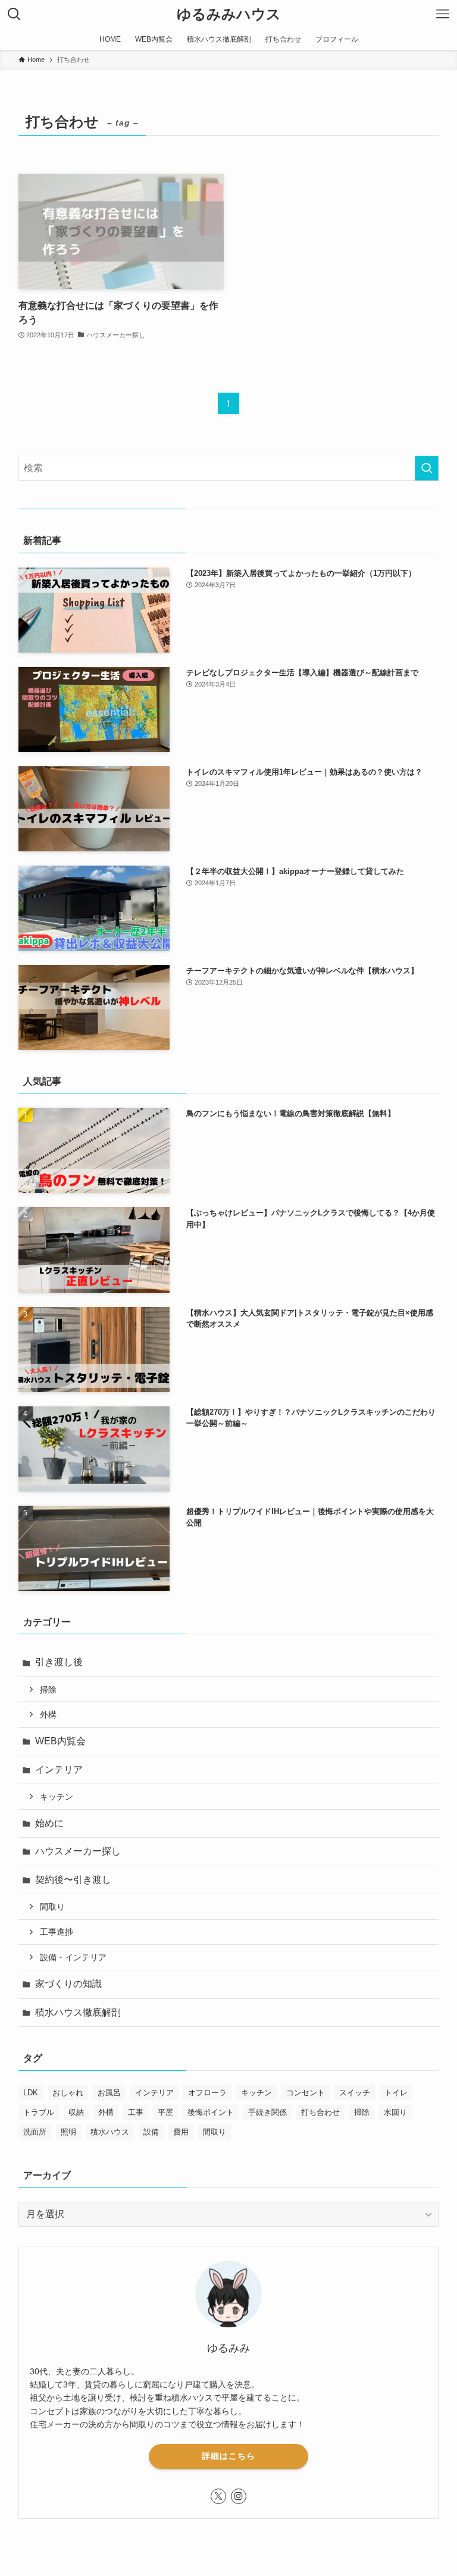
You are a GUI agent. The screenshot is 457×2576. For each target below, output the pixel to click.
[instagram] (239, 2496)
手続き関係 (267, 2112)
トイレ (396, 2093)
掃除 (48, 1690)
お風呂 (109, 2093)
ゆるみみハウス (229, 14)
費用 (181, 2132)
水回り (395, 2112)
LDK (31, 2093)
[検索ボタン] (14, 14)
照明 (68, 2132)
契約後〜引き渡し (73, 1880)
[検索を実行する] (427, 468)
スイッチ (355, 2093)
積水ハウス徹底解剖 (78, 2012)
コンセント (306, 2093)
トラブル (39, 2112)
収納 (76, 2112)
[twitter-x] (218, 2496)
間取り (52, 1907)
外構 (48, 1715)
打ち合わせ (320, 2112)
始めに (49, 1823)
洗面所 (35, 2132)
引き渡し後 (59, 1662)
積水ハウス (110, 2132)
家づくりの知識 (68, 1984)
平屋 (165, 2112)
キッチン (57, 1797)
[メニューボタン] (443, 14)
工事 (136, 2112)
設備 (151, 2132)
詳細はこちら (228, 2456)
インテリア (59, 1770)
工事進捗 (57, 1932)
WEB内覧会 (60, 1741)
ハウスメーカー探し (78, 1851)
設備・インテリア (73, 1957)
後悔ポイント (211, 2112)
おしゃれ (68, 2093)
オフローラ (207, 2093)
